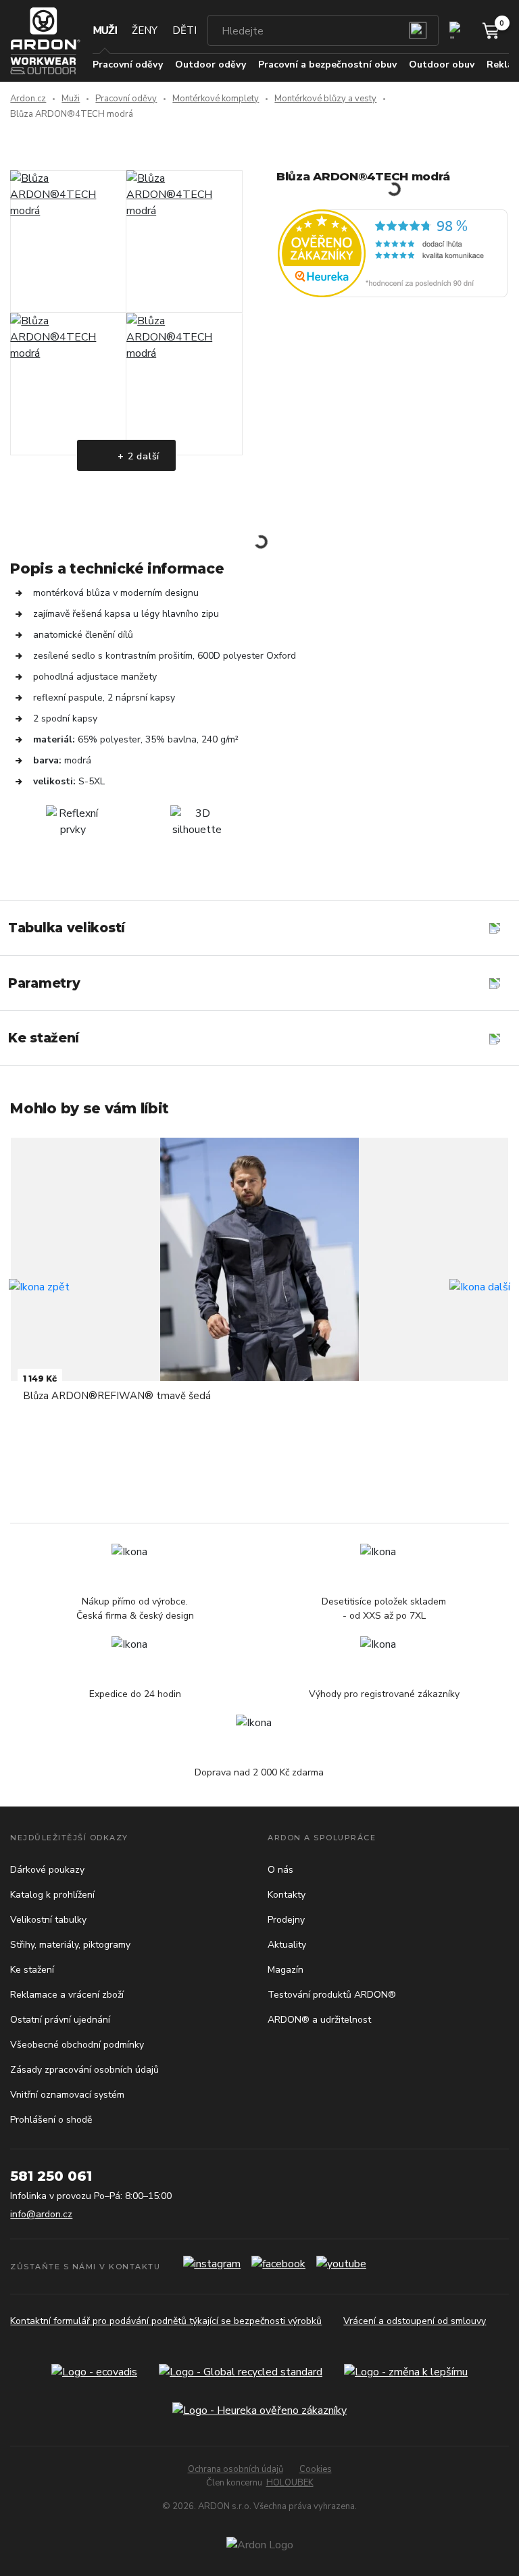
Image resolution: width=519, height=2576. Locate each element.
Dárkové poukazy (47, 1870)
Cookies (316, 2469)
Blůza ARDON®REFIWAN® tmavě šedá (117, 1396)
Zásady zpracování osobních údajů (84, 2070)
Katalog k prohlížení (52, 1895)
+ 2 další (137, 456)
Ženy (145, 30)
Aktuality (287, 1945)
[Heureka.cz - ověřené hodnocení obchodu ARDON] (393, 253)
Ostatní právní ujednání (60, 2020)
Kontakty (287, 1895)
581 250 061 (51, 2176)
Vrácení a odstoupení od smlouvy (415, 2321)
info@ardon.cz (41, 2214)
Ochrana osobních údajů (236, 2469)
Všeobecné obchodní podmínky (77, 2045)
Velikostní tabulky (48, 1920)
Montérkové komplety (216, 99)
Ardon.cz (28, 99)
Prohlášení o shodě (51, 2120)
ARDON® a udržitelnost (319, 2020)
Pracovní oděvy (126, 99)
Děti (184, 30)
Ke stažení (32, 1970)
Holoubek (290, 2483)
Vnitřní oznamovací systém (67, 2095)
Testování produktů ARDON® (332, 1995)
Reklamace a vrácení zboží (67, 1995)
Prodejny (286, 1920)
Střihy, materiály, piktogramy (70, 1945)
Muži (105, 30)
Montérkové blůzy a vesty (325, 99)
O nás (280, 1870)
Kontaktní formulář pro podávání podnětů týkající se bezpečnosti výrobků (166, 2321)
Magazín (286, 1970)
